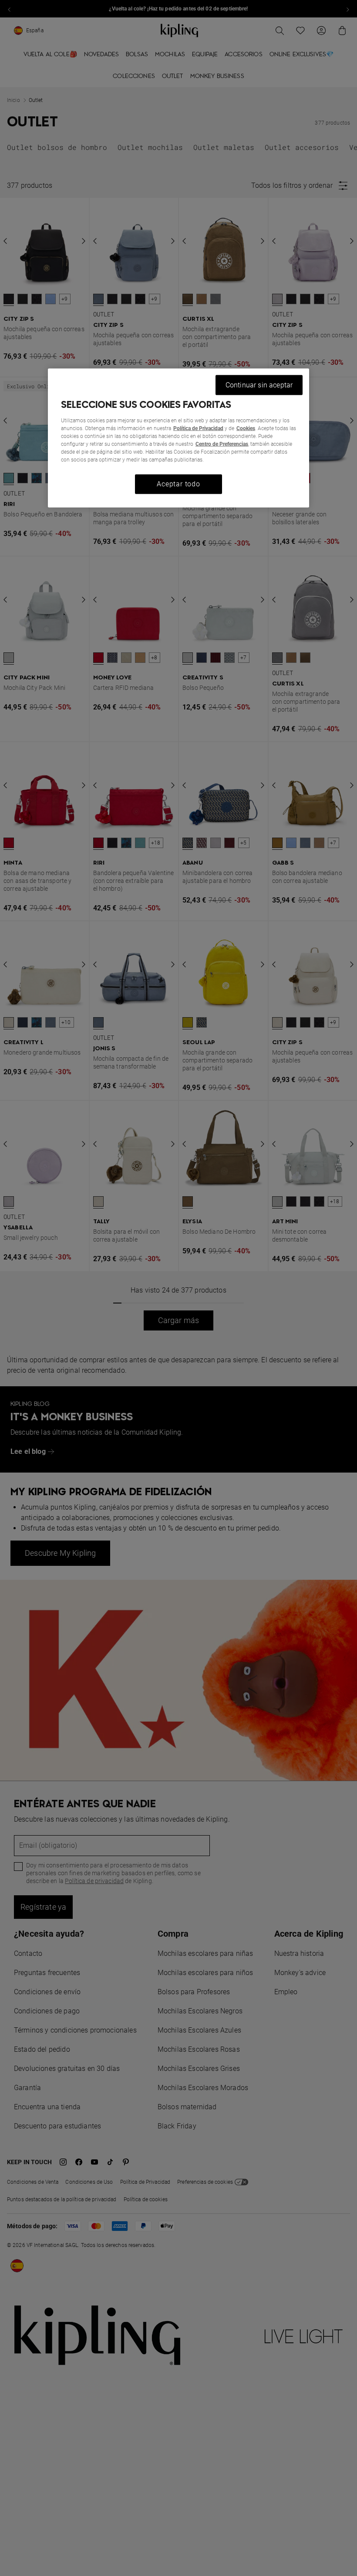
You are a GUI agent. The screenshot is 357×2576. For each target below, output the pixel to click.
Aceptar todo (178, 484)
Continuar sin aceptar (259, 385)
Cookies (246, 428)
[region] (178, 438)
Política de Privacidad (198, 428)
